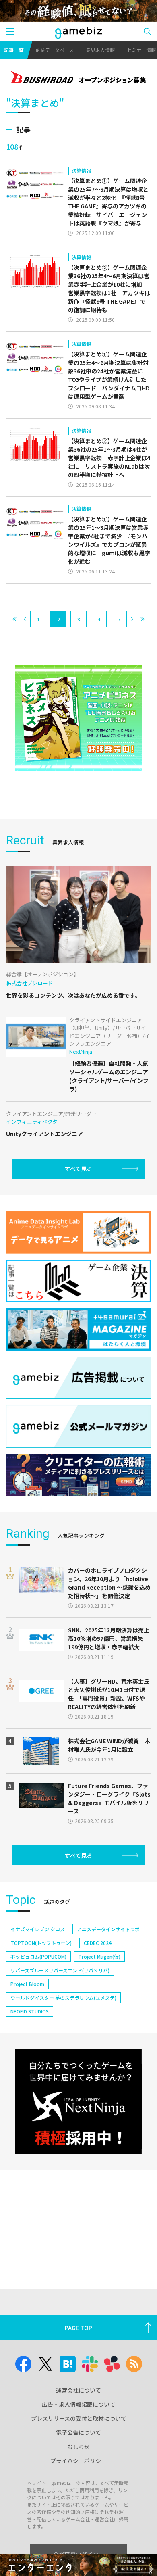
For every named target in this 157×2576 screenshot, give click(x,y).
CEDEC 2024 (98, 1943)
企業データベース (55, 50)
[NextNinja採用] (78, 2102)
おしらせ (78, 2447)
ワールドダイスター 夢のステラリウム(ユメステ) (63, 1998)
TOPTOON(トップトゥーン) (41, 1943)
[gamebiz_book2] (78, 718)
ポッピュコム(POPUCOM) (38, 1956)
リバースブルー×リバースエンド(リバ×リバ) (60, 1970)
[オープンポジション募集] (78, 78)
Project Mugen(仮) (99, 1956)
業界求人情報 (100, 50)
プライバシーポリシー (78, 2461)
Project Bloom (27, 1984)
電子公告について (78, 2432)
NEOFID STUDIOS (30, 2011)
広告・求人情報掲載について (78, 2404)
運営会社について (78, 2390)
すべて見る (78, 1169)
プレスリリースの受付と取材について (79, 2418)
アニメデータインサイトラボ (108, 1929)
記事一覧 (14, 50)
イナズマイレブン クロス (38, 1929)
